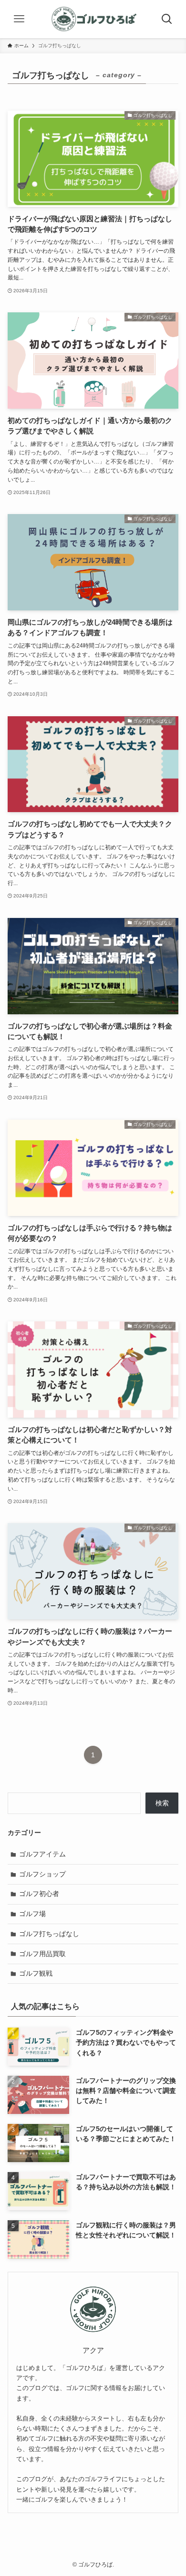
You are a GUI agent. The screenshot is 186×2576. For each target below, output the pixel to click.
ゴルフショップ (42, 1874)
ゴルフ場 (32, 1914)
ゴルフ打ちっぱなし (49, 1934)
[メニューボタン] (19, 19)
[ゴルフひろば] (93, 19)
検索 (162, 1803)
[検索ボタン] (167, 19)
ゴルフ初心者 (39, 1894)
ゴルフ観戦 (36, 1973)
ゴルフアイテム (42, 1854)
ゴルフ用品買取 (42, 1954)
